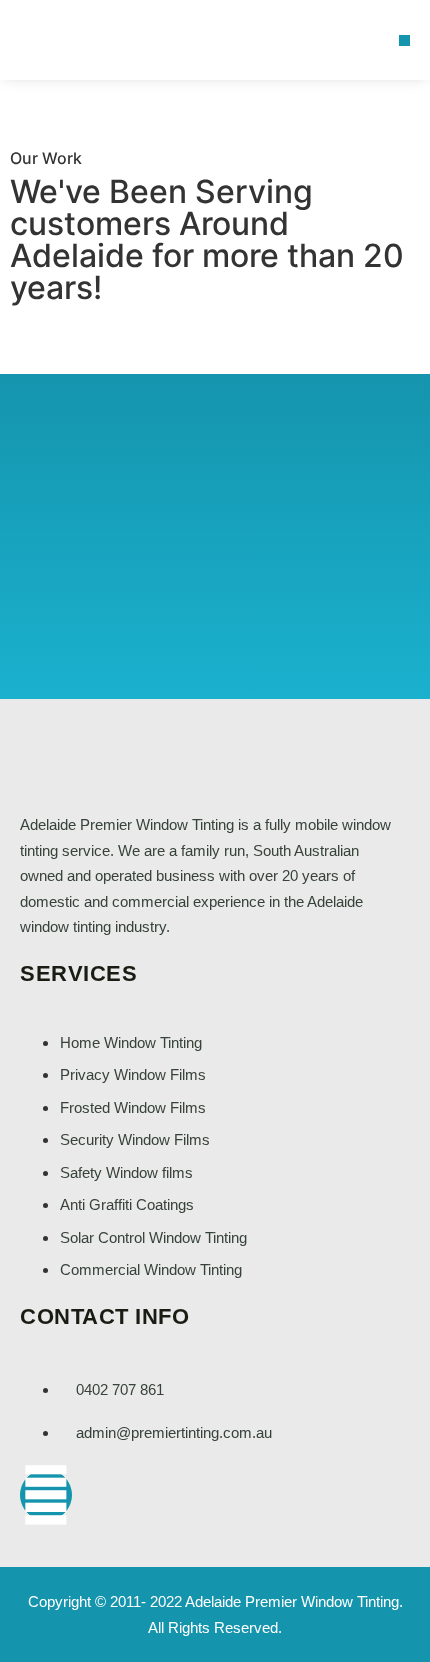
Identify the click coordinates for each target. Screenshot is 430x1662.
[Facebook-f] (46, 1495)
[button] (404, 40)
